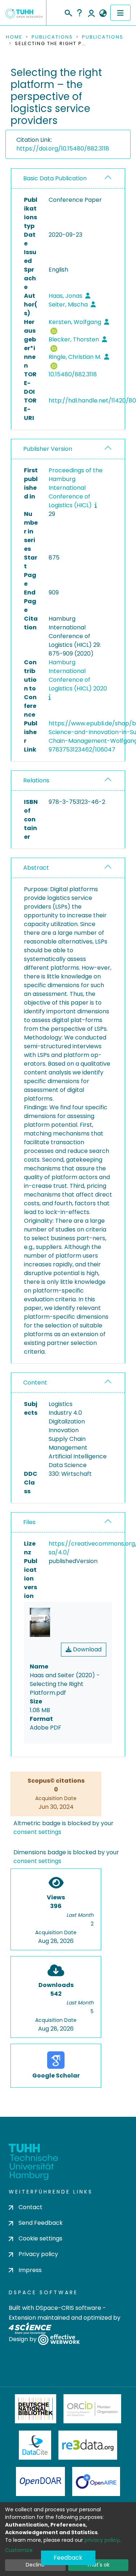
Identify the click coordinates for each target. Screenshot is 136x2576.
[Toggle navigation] (120, 13)
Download (86, 1649)
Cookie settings (40, 2238)
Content (35, 1383)
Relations (36, 780)
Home (14, 37)
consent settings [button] (37, 1832)
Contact (30, 2207)
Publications (52, 37)
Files (29, 1522)
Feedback (68, 2558)
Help (79, 13)
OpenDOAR (41, 2481)
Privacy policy (38, 2254)
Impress (30, 2270)
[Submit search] (68, 12)
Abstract (36, 868)
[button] (103, 13)
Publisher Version (48, 449)
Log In (91, 13)
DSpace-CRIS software (68, 2308)
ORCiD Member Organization (92, 2409)
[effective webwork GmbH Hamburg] (59, 2339)
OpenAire (96, 2481)
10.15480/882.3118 (73, 374)
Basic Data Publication (55, 178)
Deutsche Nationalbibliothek (36, 2409)
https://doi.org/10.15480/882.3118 (63, 149)
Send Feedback (41, 2223)
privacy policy (102, 2540)
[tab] (68, 179)
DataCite (35, 2445)
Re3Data (88, 2445)
